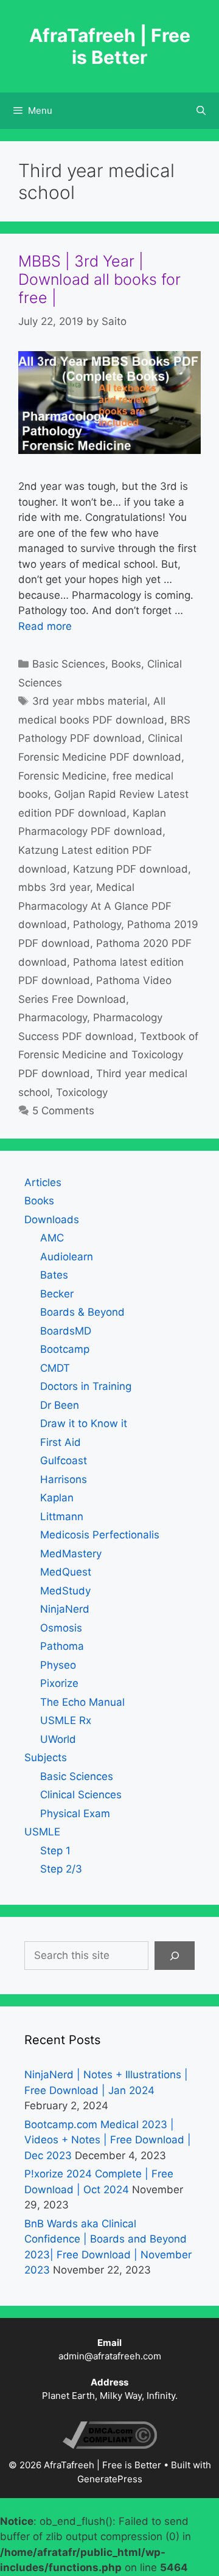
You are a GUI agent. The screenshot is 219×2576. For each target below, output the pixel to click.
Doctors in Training (86, 1386)
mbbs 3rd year (54, 887)
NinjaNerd (65, 1609)
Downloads (52, 1220)
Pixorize (59, 1683)
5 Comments (63, 1111)
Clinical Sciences (81, 1795)
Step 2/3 (61, 1869)
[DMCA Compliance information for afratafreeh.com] (110, 2445)
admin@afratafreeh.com (110, 2356)
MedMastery (71, 1554)
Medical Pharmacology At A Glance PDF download (95, 906)
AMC (52, 1238)
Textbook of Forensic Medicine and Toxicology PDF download (108, 1055)
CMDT (55, 1368)
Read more (45, 626)
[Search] (175, 1956)
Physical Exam (75, 1813)
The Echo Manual (82, 1702)
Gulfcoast (64, 1461)
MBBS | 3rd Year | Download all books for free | (99, 279)
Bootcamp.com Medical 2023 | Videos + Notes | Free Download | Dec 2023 (108, 2140)
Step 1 (55, 1851)
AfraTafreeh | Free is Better (110, 46)
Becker (57, 1294)
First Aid (61, 1442)
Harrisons (64, 1479)
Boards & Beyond (82, 1312)
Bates (54, 1275)
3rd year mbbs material (90, 701)
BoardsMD (66, 1331)
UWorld (58, 1739)
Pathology (97, 924)
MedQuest (66, 1572)
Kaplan (57, 1498)
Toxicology (82, 1092)
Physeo (58, 1665)
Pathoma (62, 1646)
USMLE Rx (66, 1720)
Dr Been (60, 1405)
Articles (43, 1182)
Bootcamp (65, 1349)
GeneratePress (110, 2479)
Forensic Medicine (62, 776)
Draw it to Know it (84, 1423)
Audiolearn (67, 1257)
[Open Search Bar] (201, 111)
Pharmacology (53, 1017)
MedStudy (65, 1591)
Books (126, 664)
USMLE (42, 1832)
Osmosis (61, 1628)
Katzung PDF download (130, 869)
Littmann (62, 1517)
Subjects (46, 1757)
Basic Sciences (69, 664)
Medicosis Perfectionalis (100, 1535)
